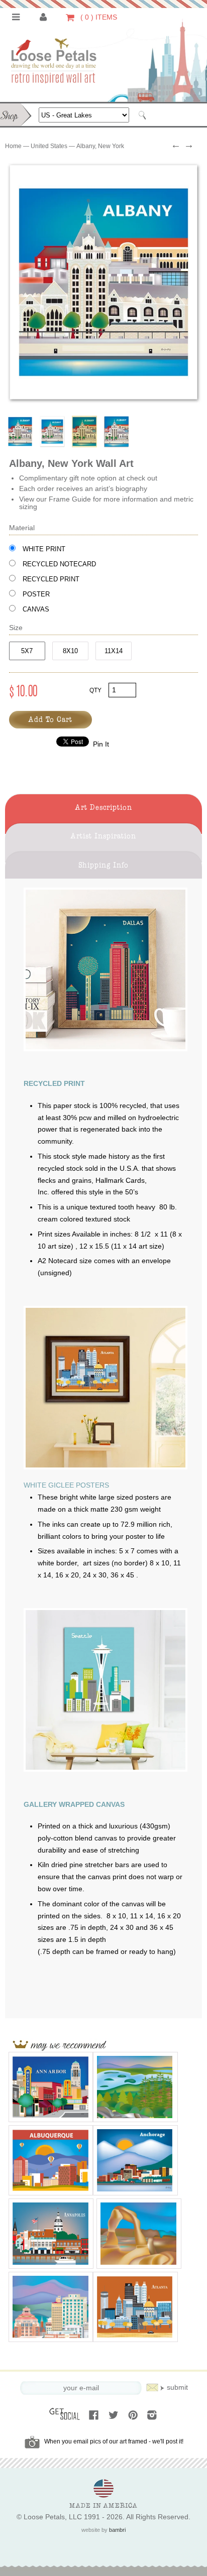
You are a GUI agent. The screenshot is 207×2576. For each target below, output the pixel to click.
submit (177, 2387)
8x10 (70, 651)
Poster (36, 594)
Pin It (101, 744)
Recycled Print (51, 579)
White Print (44, 549)
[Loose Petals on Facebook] (95, 2416)
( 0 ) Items (98, 17)
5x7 (27, 651)
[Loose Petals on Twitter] (114, 2416)
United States (49, 146)
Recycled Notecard (59, 564)
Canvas (36, 609)
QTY (95, 690)
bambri (117, 2530)
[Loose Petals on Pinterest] (134, 2416)
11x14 (114, 651)
